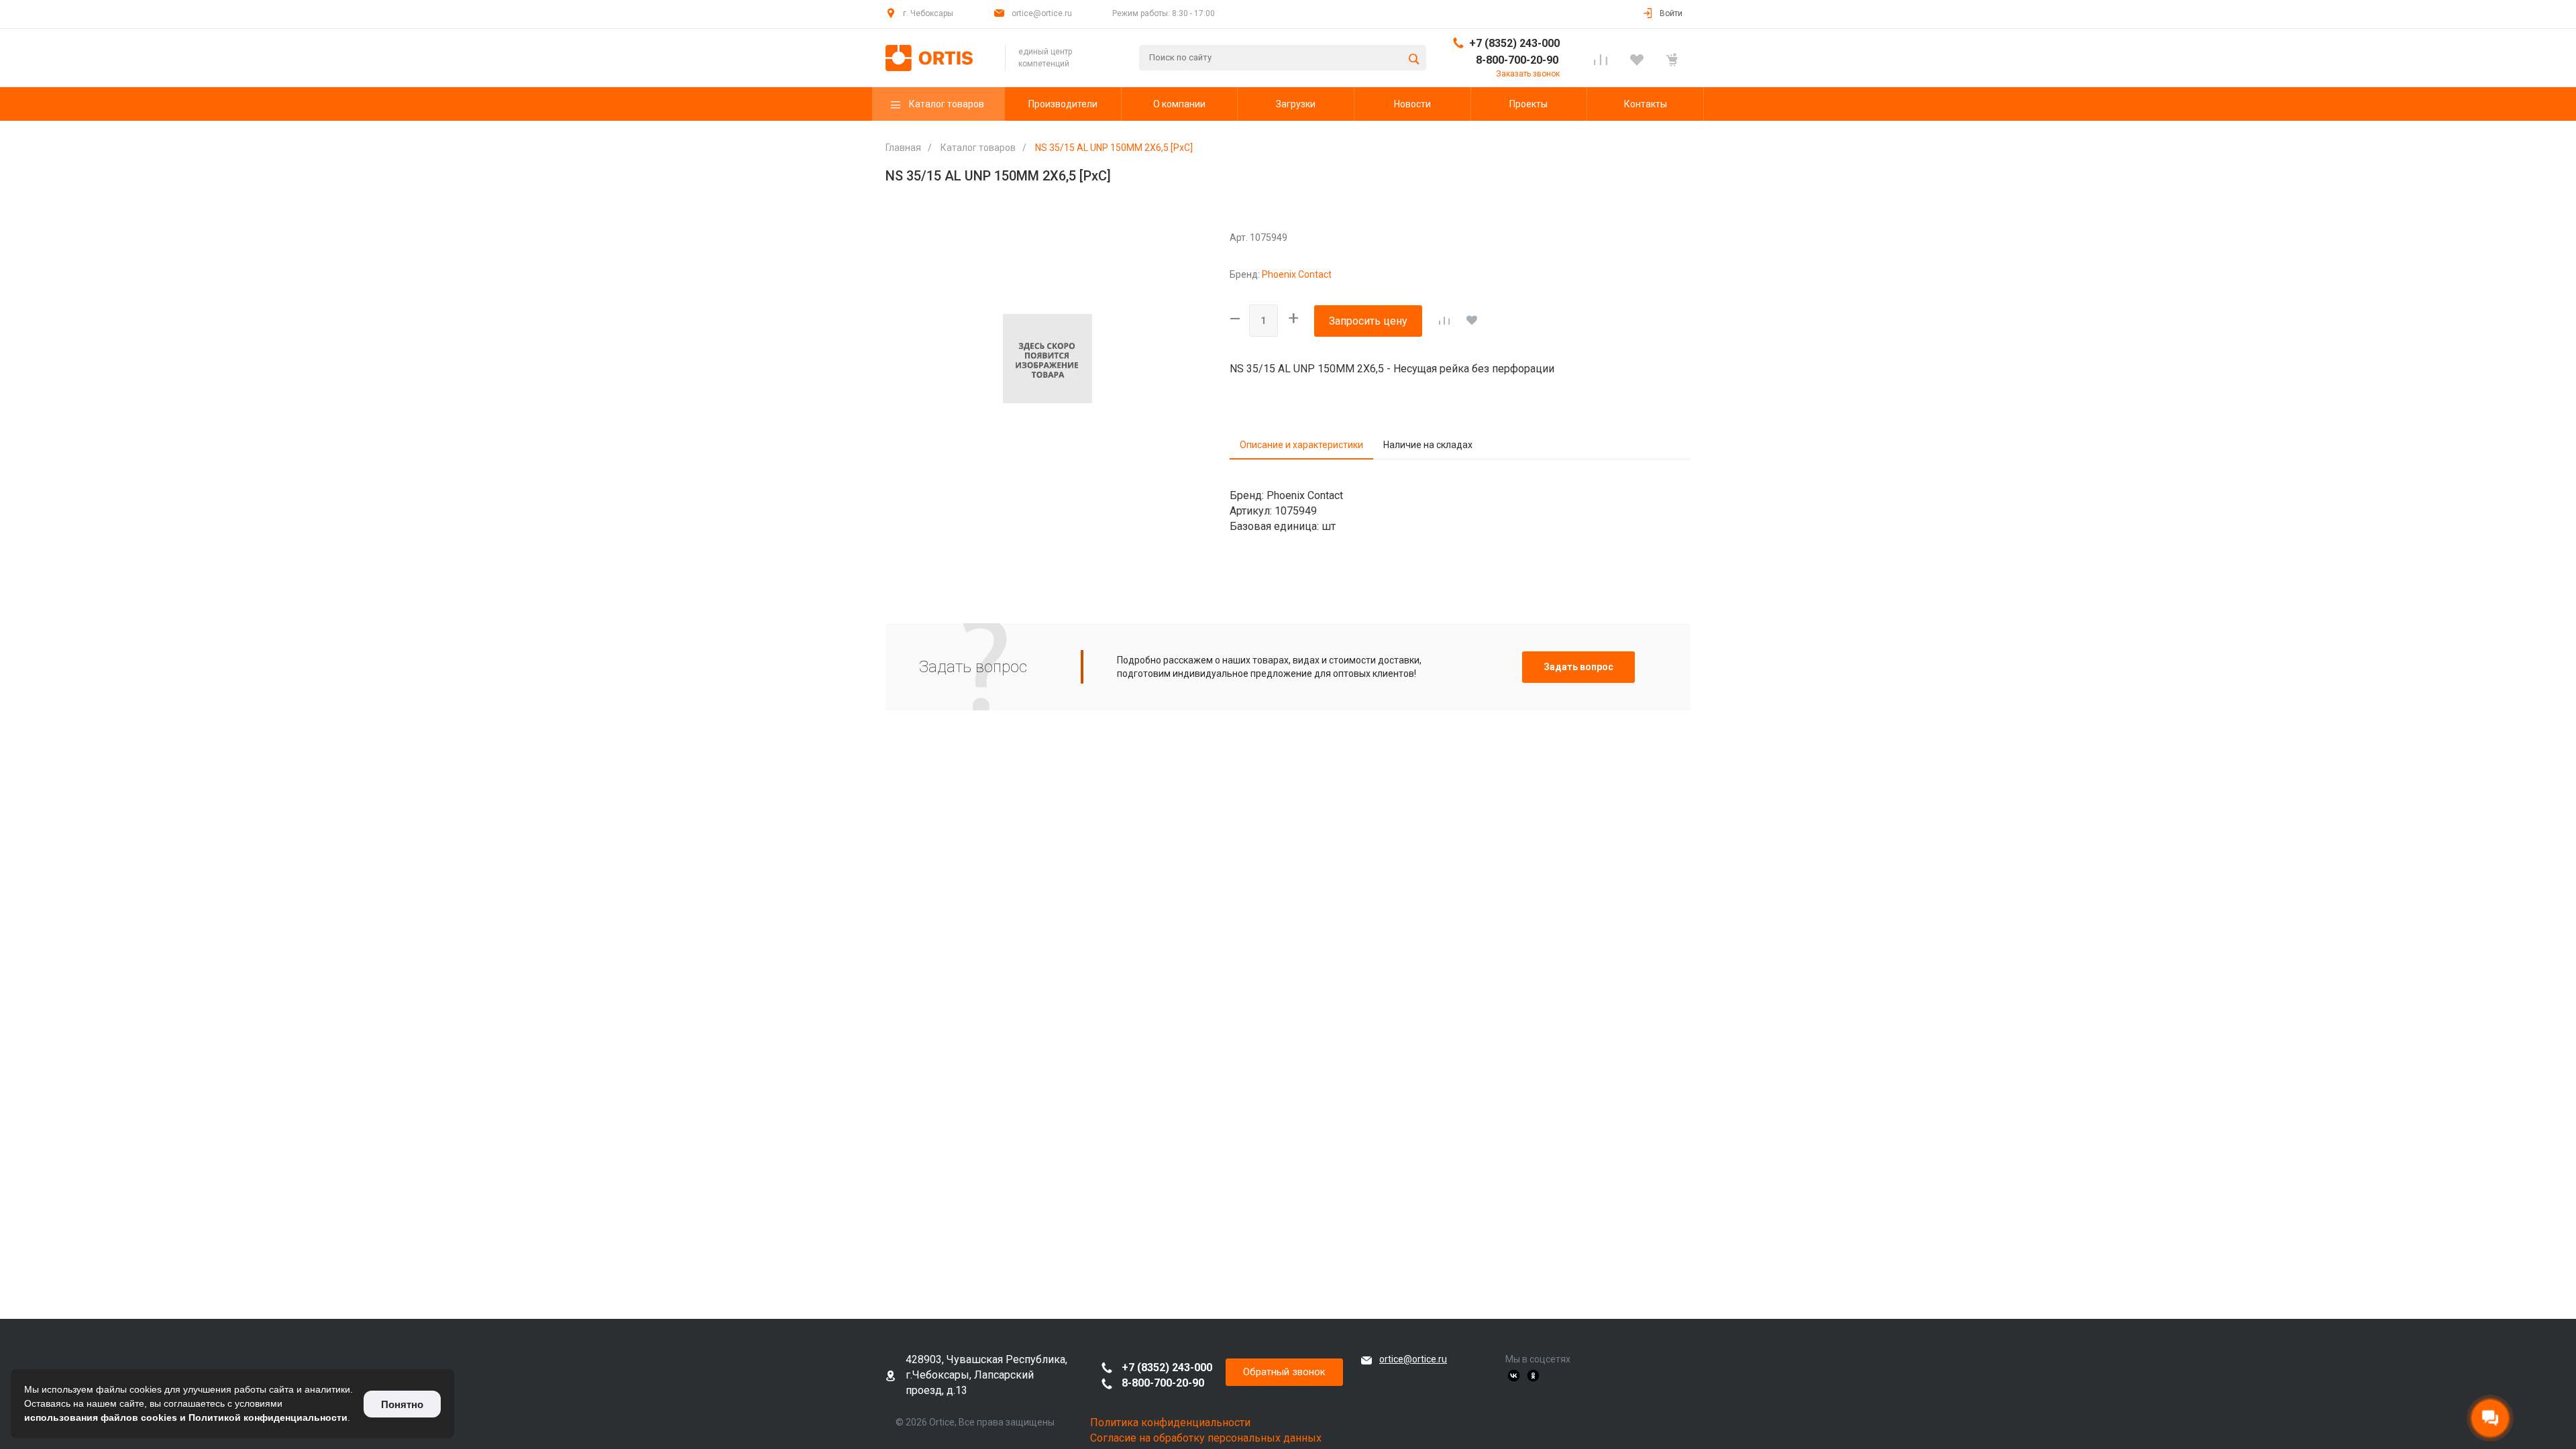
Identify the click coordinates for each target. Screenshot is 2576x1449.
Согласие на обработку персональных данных (1206, 1438)
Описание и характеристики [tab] (1301, 445)
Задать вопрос (1578, 667)
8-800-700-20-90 (1517, 60)
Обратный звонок (1284, 1372)
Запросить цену (1368, 321)
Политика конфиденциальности (1170, 1423)
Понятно (402, 1404)
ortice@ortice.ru (1413, 1359)
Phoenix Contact (1297, 274)
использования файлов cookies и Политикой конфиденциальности (186, 1417)
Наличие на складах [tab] (1428, 445)
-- (1234, 318)
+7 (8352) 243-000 (1514, 43)
